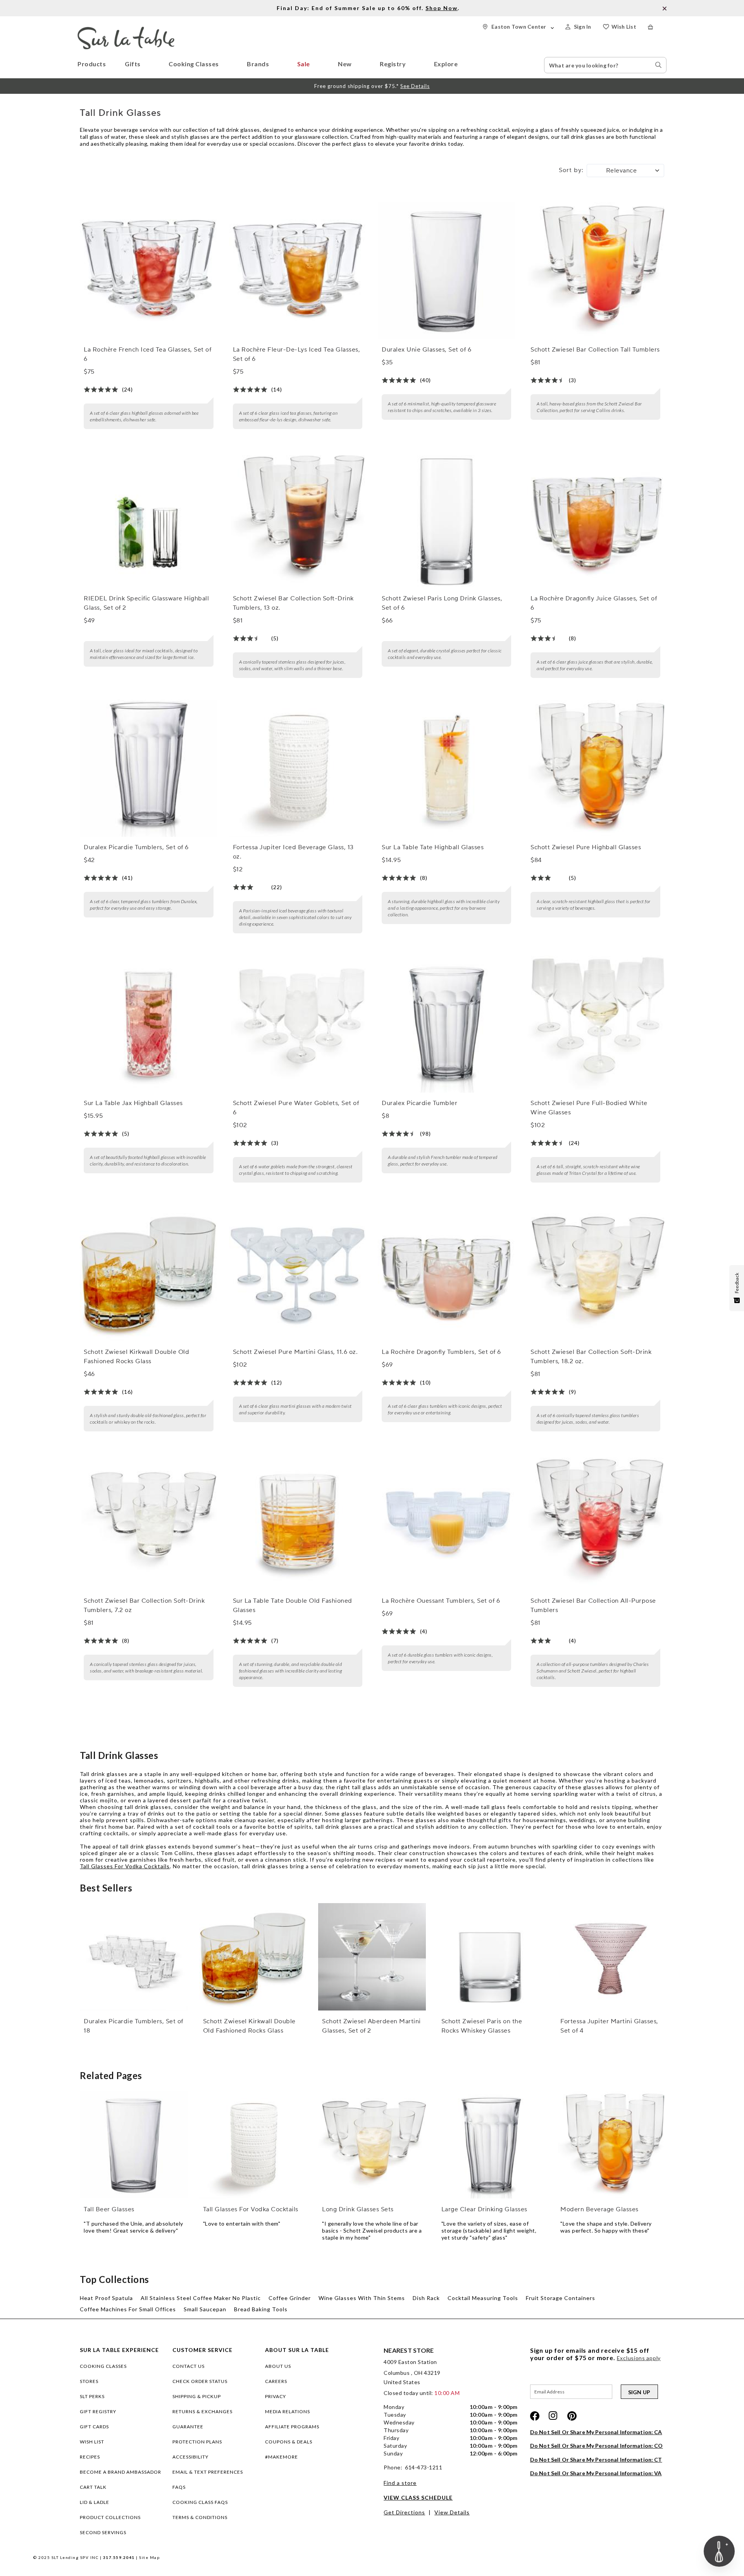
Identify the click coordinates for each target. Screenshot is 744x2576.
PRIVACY (276, 2396)
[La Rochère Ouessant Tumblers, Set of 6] (446, 1522)
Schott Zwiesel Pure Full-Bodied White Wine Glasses (589, 1108)
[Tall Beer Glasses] (133, 2145)
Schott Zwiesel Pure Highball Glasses (586, 847)
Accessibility (190, 2457)
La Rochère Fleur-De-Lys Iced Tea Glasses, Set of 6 (297, 354)
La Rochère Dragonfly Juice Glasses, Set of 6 (594, 603)
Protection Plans (197, 2442)
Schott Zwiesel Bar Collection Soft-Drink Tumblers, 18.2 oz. (591, 1357)
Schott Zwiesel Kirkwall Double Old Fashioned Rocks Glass (136, 1357)
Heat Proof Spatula (106, 2298)
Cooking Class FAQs (200, 2502)
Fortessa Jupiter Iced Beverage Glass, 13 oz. (293, 852)
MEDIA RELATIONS (288, 2411)
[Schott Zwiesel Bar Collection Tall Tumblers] (595, 271)
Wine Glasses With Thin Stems (362, 2298)
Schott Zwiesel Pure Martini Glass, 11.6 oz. (295, 1352)
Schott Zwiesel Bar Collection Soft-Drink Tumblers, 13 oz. (293, 603)
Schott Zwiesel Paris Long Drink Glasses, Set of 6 (442, 603)
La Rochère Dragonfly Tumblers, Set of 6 (441, 1352)
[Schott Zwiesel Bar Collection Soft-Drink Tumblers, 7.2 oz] (148, 1522)
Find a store (400, 2483)
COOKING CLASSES (103, 2366)
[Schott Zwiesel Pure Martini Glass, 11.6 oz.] (298, 1273)
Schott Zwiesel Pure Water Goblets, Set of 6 (296, 1108)
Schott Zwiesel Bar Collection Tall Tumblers (595, 350)
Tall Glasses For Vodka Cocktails (125, 1866)
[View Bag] (657, 27)
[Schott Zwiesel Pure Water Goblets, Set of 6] (298, 1024)
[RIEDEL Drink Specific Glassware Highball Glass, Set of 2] (148, 519)
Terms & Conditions (200, 2517)
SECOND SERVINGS (103, 2532)
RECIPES (90, 2457)
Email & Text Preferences (208, 2472)
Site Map (149, 2557)
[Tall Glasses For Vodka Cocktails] (253, 2145)
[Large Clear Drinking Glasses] (491, 2145)
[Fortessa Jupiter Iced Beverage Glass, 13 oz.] (298, 768)
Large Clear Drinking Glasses (484, 2209)
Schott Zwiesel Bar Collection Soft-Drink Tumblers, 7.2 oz (144, 1605)
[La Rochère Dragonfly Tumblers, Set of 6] (446, 1273)
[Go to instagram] (553, 2416)
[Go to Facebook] (535, 2416)
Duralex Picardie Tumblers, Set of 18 (133, 2026)
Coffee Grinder (290, 2298)
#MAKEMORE (282, 2457)
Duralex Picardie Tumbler (419, 1103)
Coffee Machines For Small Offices (128, 2309)
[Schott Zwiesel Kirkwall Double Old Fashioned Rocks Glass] (148, 1273)
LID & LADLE (95, 2502)
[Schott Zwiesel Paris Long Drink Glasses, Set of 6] (446, 519)
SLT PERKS (92, 2396)
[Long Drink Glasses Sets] (372, 2145)
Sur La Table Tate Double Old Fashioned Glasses (293, 1605)
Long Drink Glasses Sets (358, 2209)
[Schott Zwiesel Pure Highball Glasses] (595, 768)
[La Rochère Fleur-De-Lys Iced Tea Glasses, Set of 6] (298, 271)
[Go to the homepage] (126, 30)
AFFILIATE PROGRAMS (292, 2427)
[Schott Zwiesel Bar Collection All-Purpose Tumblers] (595, 1522)
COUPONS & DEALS (289, 2442)
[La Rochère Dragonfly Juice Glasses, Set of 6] (595, 519)
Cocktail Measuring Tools (483, 2298)
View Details (452, 2512)
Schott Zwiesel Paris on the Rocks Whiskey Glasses (482, 2026)
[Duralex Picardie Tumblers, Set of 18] (133, 1957)
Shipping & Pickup (197, 2396)
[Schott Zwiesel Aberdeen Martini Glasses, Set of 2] (372, 1957)
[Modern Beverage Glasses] (610, 2145)
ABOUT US (278, 2366)
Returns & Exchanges (202, 2411)
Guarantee (188, 2427)
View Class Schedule (418, 2498)
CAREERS (276, 2381)
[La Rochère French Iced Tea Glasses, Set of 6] (148, 271)
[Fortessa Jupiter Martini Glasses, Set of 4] (610, 1957)
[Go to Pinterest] (572, 2416)
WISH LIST (92, 2442)
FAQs (179, 2487)
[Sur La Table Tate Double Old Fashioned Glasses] (298, 1522)
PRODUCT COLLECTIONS (110, 2517)
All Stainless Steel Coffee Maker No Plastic (201, 2298)
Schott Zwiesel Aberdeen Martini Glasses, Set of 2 (371, 2026)
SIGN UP (639, 2392)
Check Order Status (200, 2381)
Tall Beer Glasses (109, 2209)
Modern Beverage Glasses (599, 2209)
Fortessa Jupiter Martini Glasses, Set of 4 (609, 2026)
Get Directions (404, 2512)
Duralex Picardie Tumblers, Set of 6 (136, 847)
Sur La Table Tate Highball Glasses (433, 847)
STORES (89, 2381)
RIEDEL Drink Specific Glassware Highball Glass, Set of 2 (146, 603)
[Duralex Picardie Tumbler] (446, 1024)
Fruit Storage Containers (561, 2298)
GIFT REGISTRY (98, 2411)
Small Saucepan (205, 2309)
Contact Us (189, 2366)
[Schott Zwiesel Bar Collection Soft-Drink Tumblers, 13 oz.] (298, 519)
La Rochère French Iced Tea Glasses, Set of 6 (147, 354)
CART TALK (93, 2487)
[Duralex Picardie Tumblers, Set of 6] (148, 768)
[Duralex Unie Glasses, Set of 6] (446, 271)
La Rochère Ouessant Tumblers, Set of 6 (441, 1601)
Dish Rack (426, 2298)
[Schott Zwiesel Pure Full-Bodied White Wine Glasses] (595, 1024)
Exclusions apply (639, 2358)
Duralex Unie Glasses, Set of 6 (426, 350)
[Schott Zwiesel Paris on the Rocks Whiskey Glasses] (491, 1957)
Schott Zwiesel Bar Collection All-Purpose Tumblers (593, 1605)
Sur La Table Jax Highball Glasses (133, 1103)
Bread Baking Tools (261, 2309)
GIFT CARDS (94, 2427)
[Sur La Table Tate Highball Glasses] (446, 768)
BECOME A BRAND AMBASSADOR (121, 2472)
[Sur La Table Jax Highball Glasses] (148, 1024)
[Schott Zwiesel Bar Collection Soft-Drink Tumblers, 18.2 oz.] (595, 1273)
